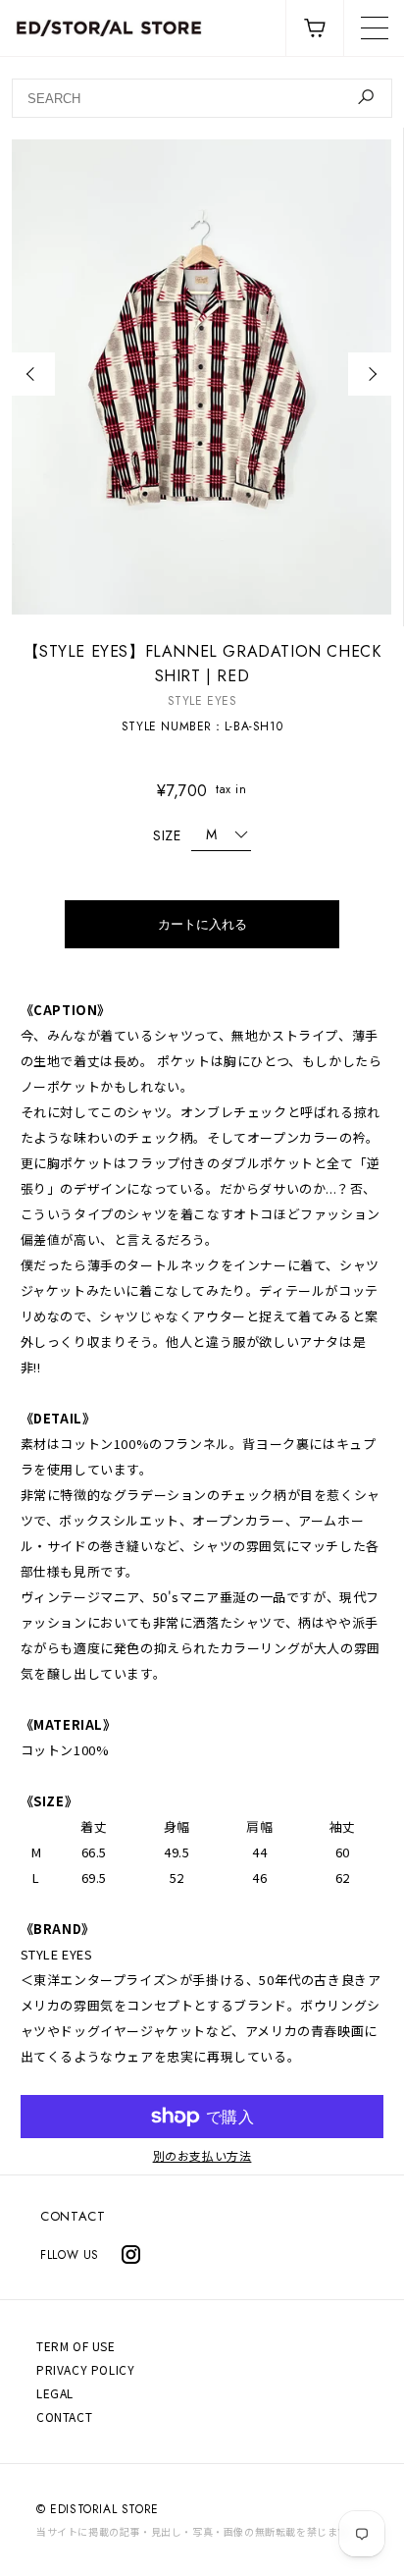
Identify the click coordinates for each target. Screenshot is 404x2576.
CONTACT (73, 2216)
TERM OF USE (76, 2346)
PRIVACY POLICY (85, 2369)
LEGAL (55, 2393)
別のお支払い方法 (202, 2156)
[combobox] (202, 98)
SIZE (167, 835)
